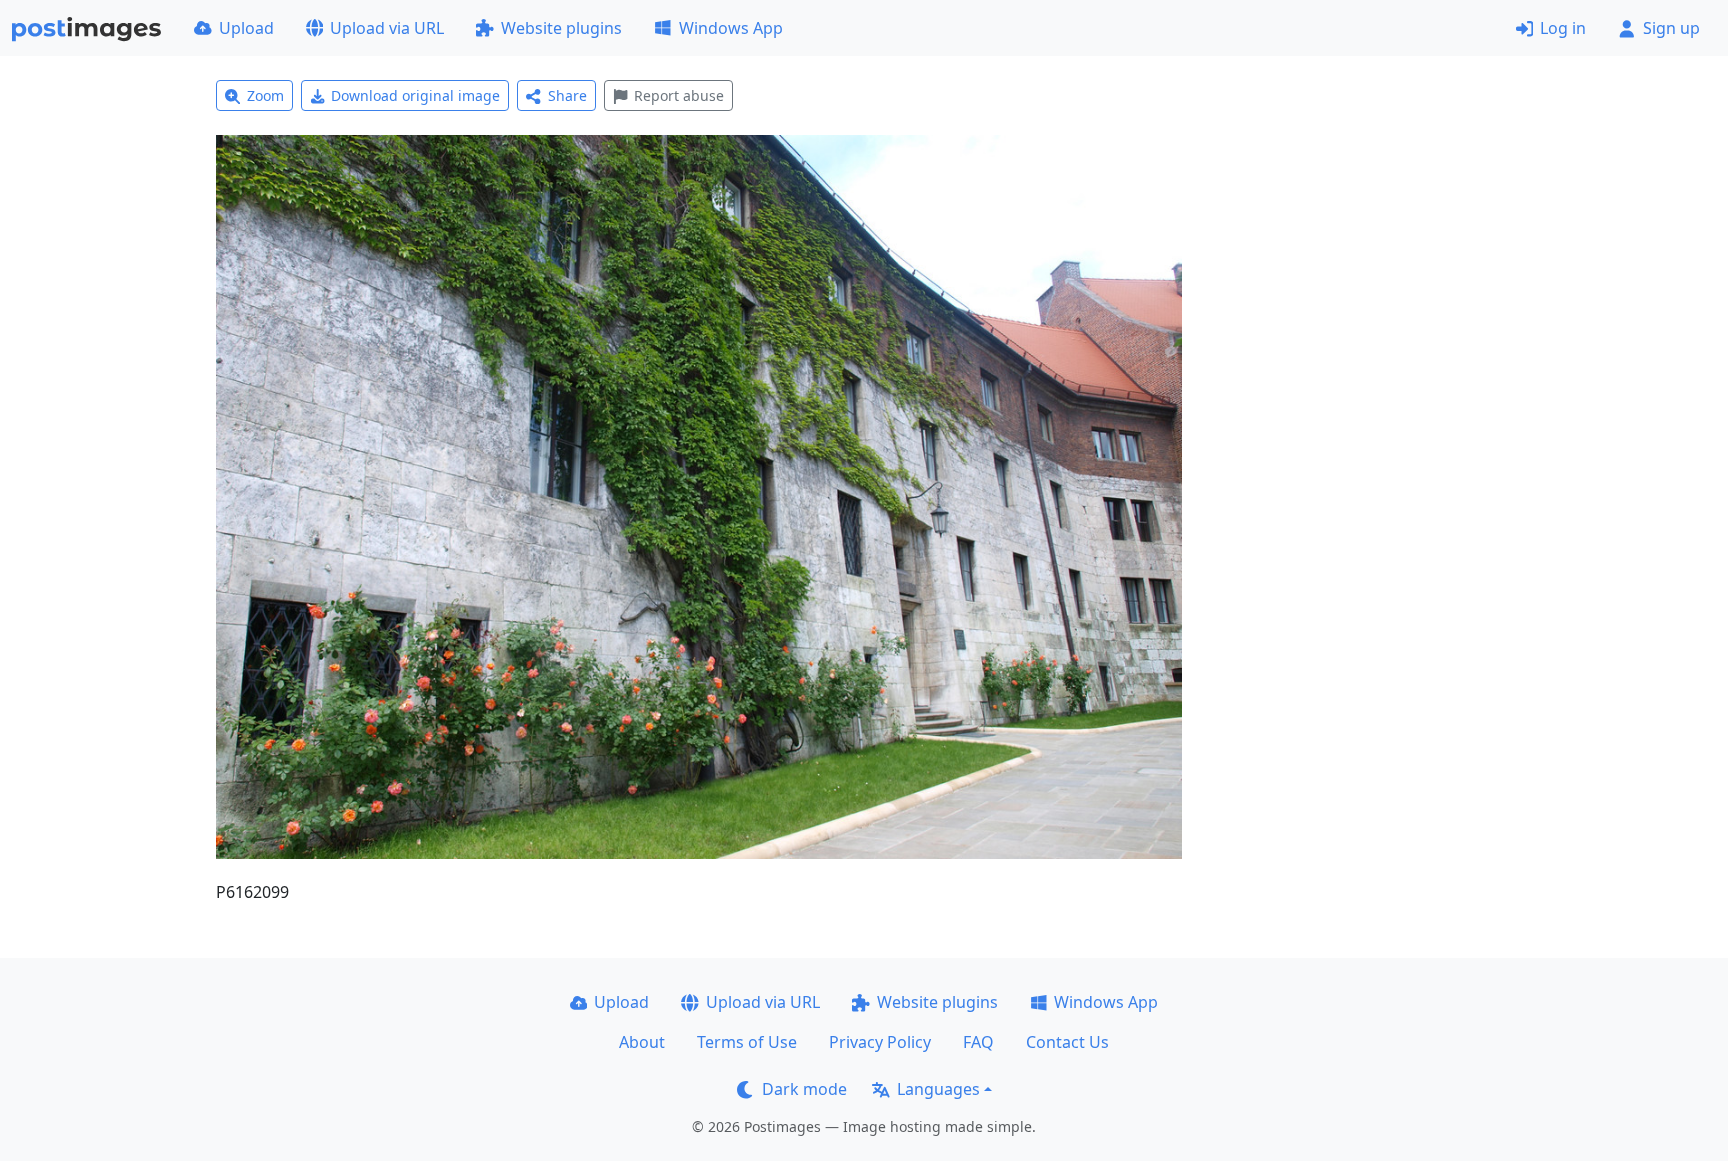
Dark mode (804, 1089)
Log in (1563, 28)
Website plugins (561, 28)
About (642, 1042)
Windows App (731, 28)
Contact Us (1067, 1042)
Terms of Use (747, 1042)
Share (567, 95)
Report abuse (679, 95)
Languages (938, 1089)
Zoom (265, 95)
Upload (246, 28)
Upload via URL (387, 28)
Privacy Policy (880, 1042)
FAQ (978, 1042)
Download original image (415, 95)
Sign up (1671, 28)
